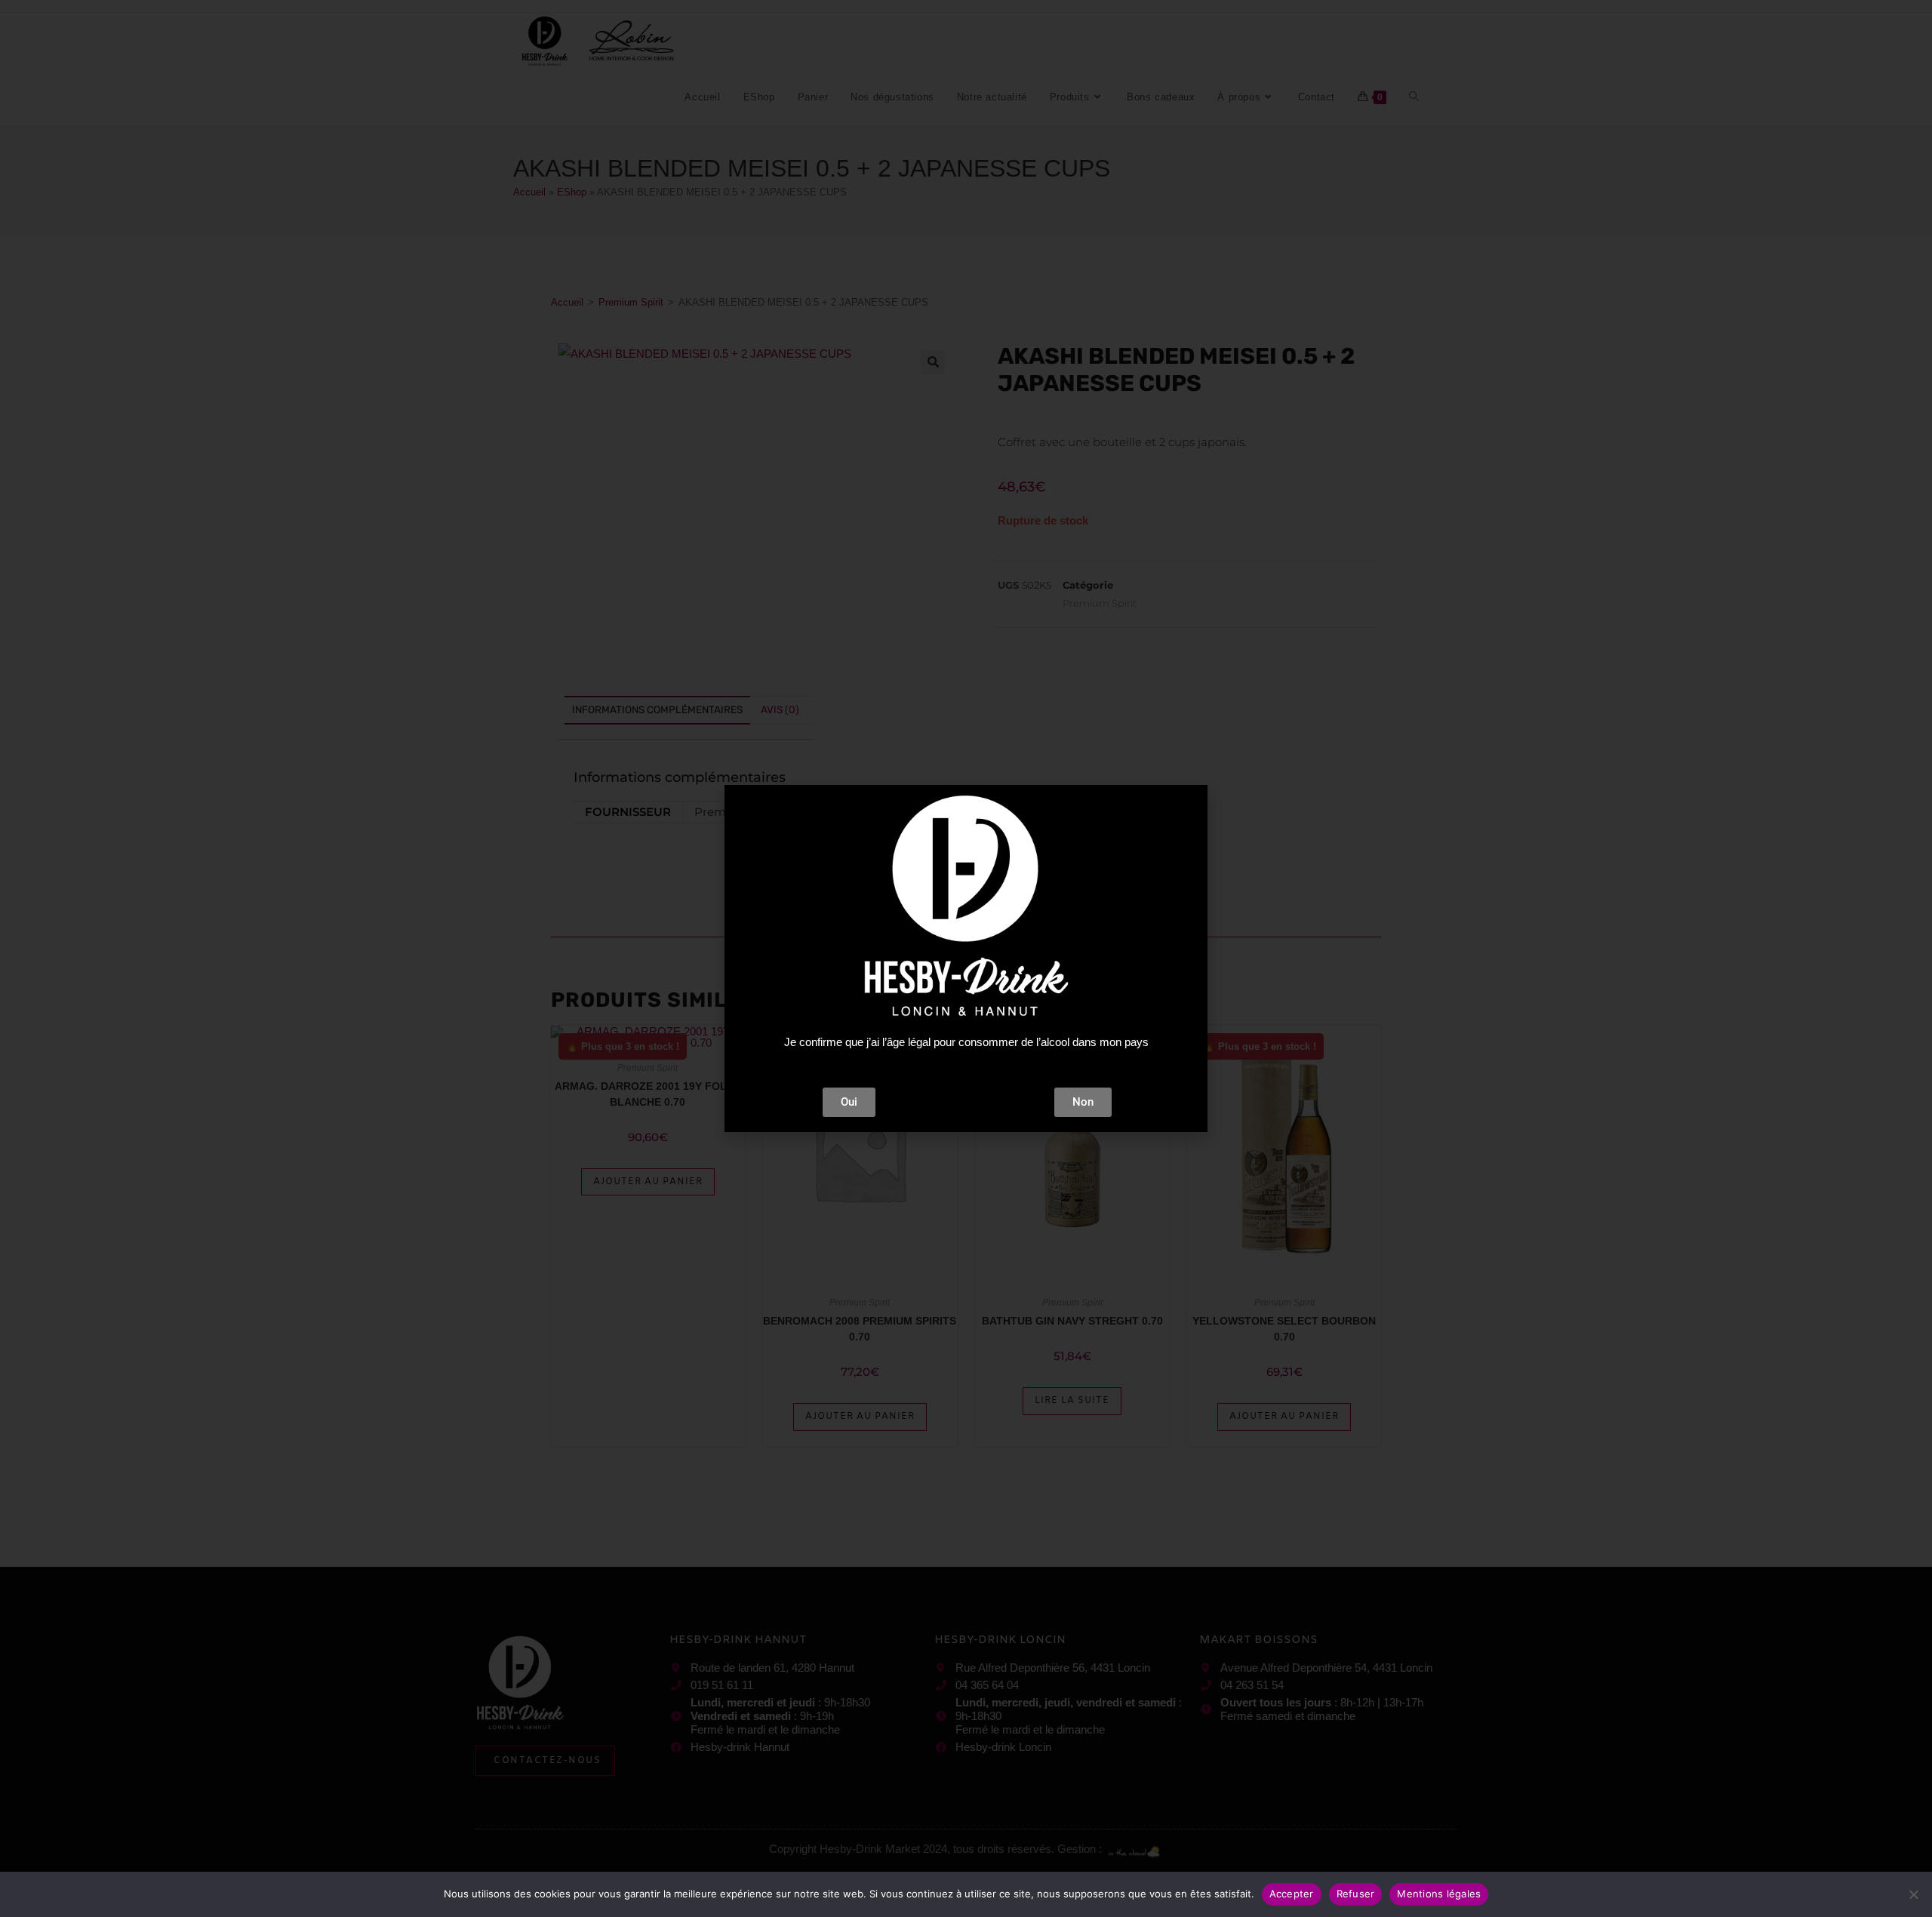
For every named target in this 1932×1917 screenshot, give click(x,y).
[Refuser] (1913, 1894)
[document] (966, 958)
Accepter (1292, 1894)
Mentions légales (1439, 1894)
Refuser (1356, 1894)
